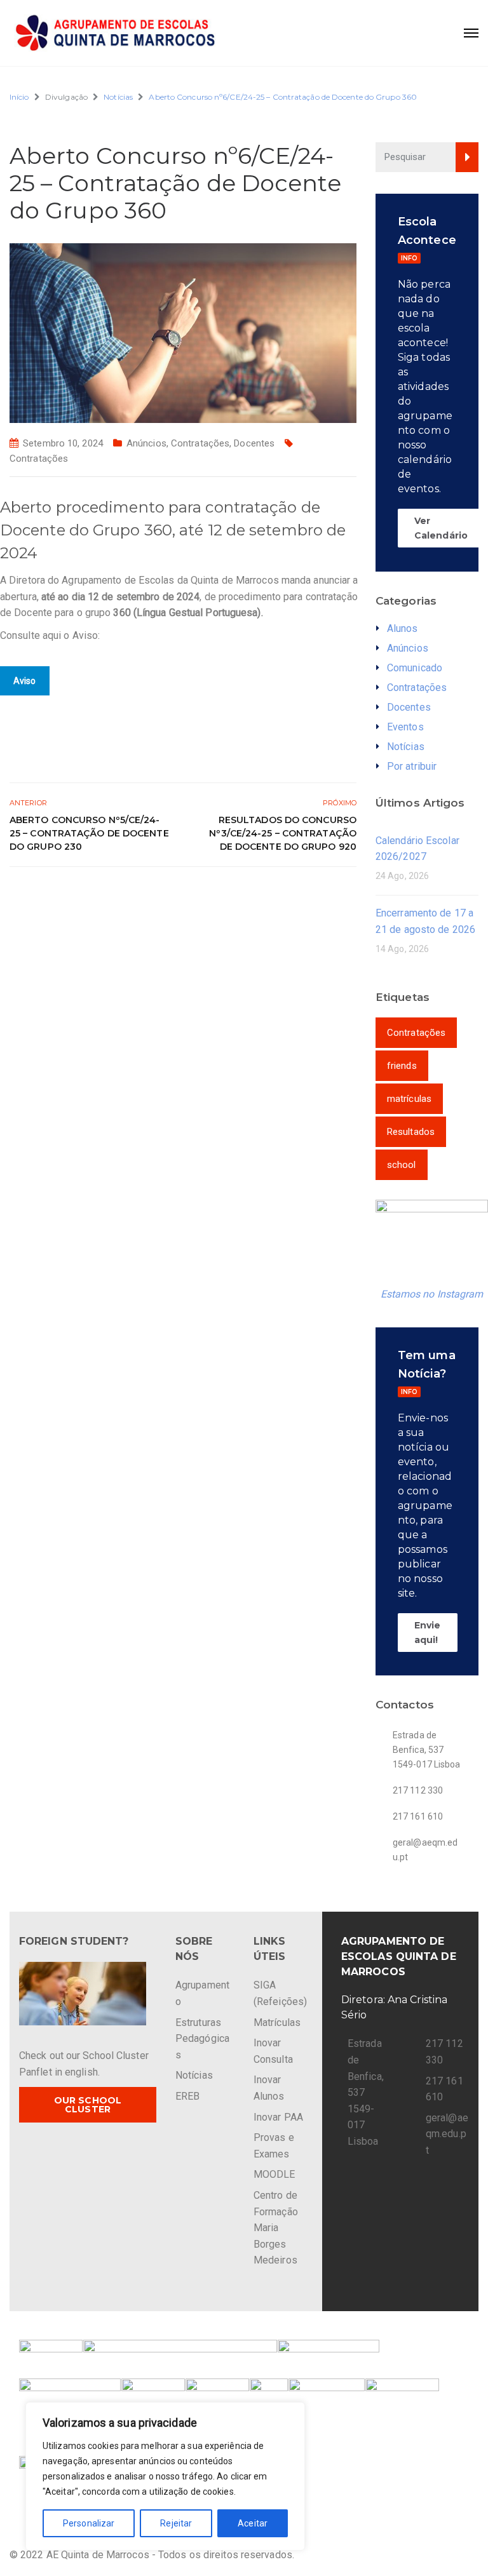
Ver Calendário (441, 528)
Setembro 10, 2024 (63, 443)
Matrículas (277, 2023)
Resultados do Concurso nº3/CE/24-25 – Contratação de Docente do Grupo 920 (283, 833)
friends (402, 1066)
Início (19, 97)
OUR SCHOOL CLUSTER (88, 2105)
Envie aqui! (428, 1632)
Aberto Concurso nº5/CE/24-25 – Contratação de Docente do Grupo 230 (89, 833)
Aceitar (253, 2523)
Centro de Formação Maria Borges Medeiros (276, 2228)
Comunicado (415, 668)
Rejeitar (176, 2523)
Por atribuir (412, 766)
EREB (187, 2096)
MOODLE (274, 2174)
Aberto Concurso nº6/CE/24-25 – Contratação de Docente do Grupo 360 (283, 97)
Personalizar (89, 2523)
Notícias (118, 97)
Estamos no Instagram (432, 1294)
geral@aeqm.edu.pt (447, 2134)
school (402, 1165)
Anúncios (146, 443)
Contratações (200, 443)
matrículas (409, 1099)
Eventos (405, 727)
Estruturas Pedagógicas (202, 2039)
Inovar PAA (278, 2117)
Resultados (411, 1132)
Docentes (254, 443)
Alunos (403, 628)
